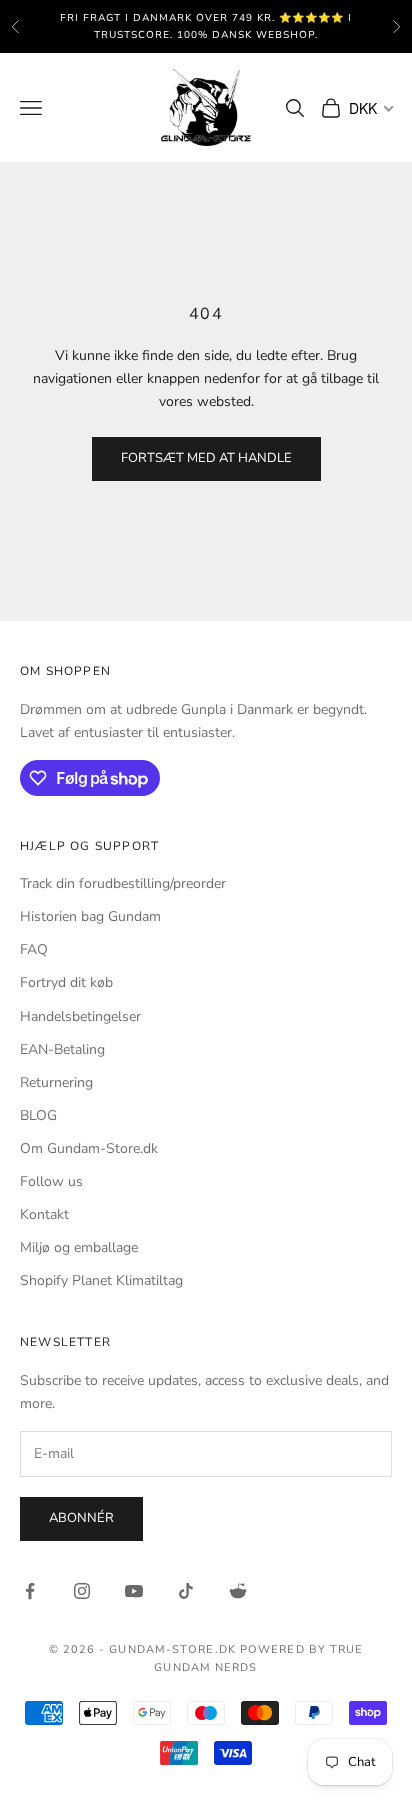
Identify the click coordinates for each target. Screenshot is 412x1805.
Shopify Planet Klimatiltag (101, 1280)
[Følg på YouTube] (134, 1591)
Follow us (51, 1181)
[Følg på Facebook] (30, 1591)
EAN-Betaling (62, 1049)
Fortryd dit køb (66, 982)
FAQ (34, 949)
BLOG (38, 1115)
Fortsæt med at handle (206, 458)
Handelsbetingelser (80, 1016)
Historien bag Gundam (90, 916)
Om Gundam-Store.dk (89, 1148)
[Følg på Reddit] (238, 1591)
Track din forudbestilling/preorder (123, 883)
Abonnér (81, 1518)
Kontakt (44, 1214)
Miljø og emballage (79, 1247)
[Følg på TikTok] (186, 1591)
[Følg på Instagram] (82, 1591)
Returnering (56, 1082)
